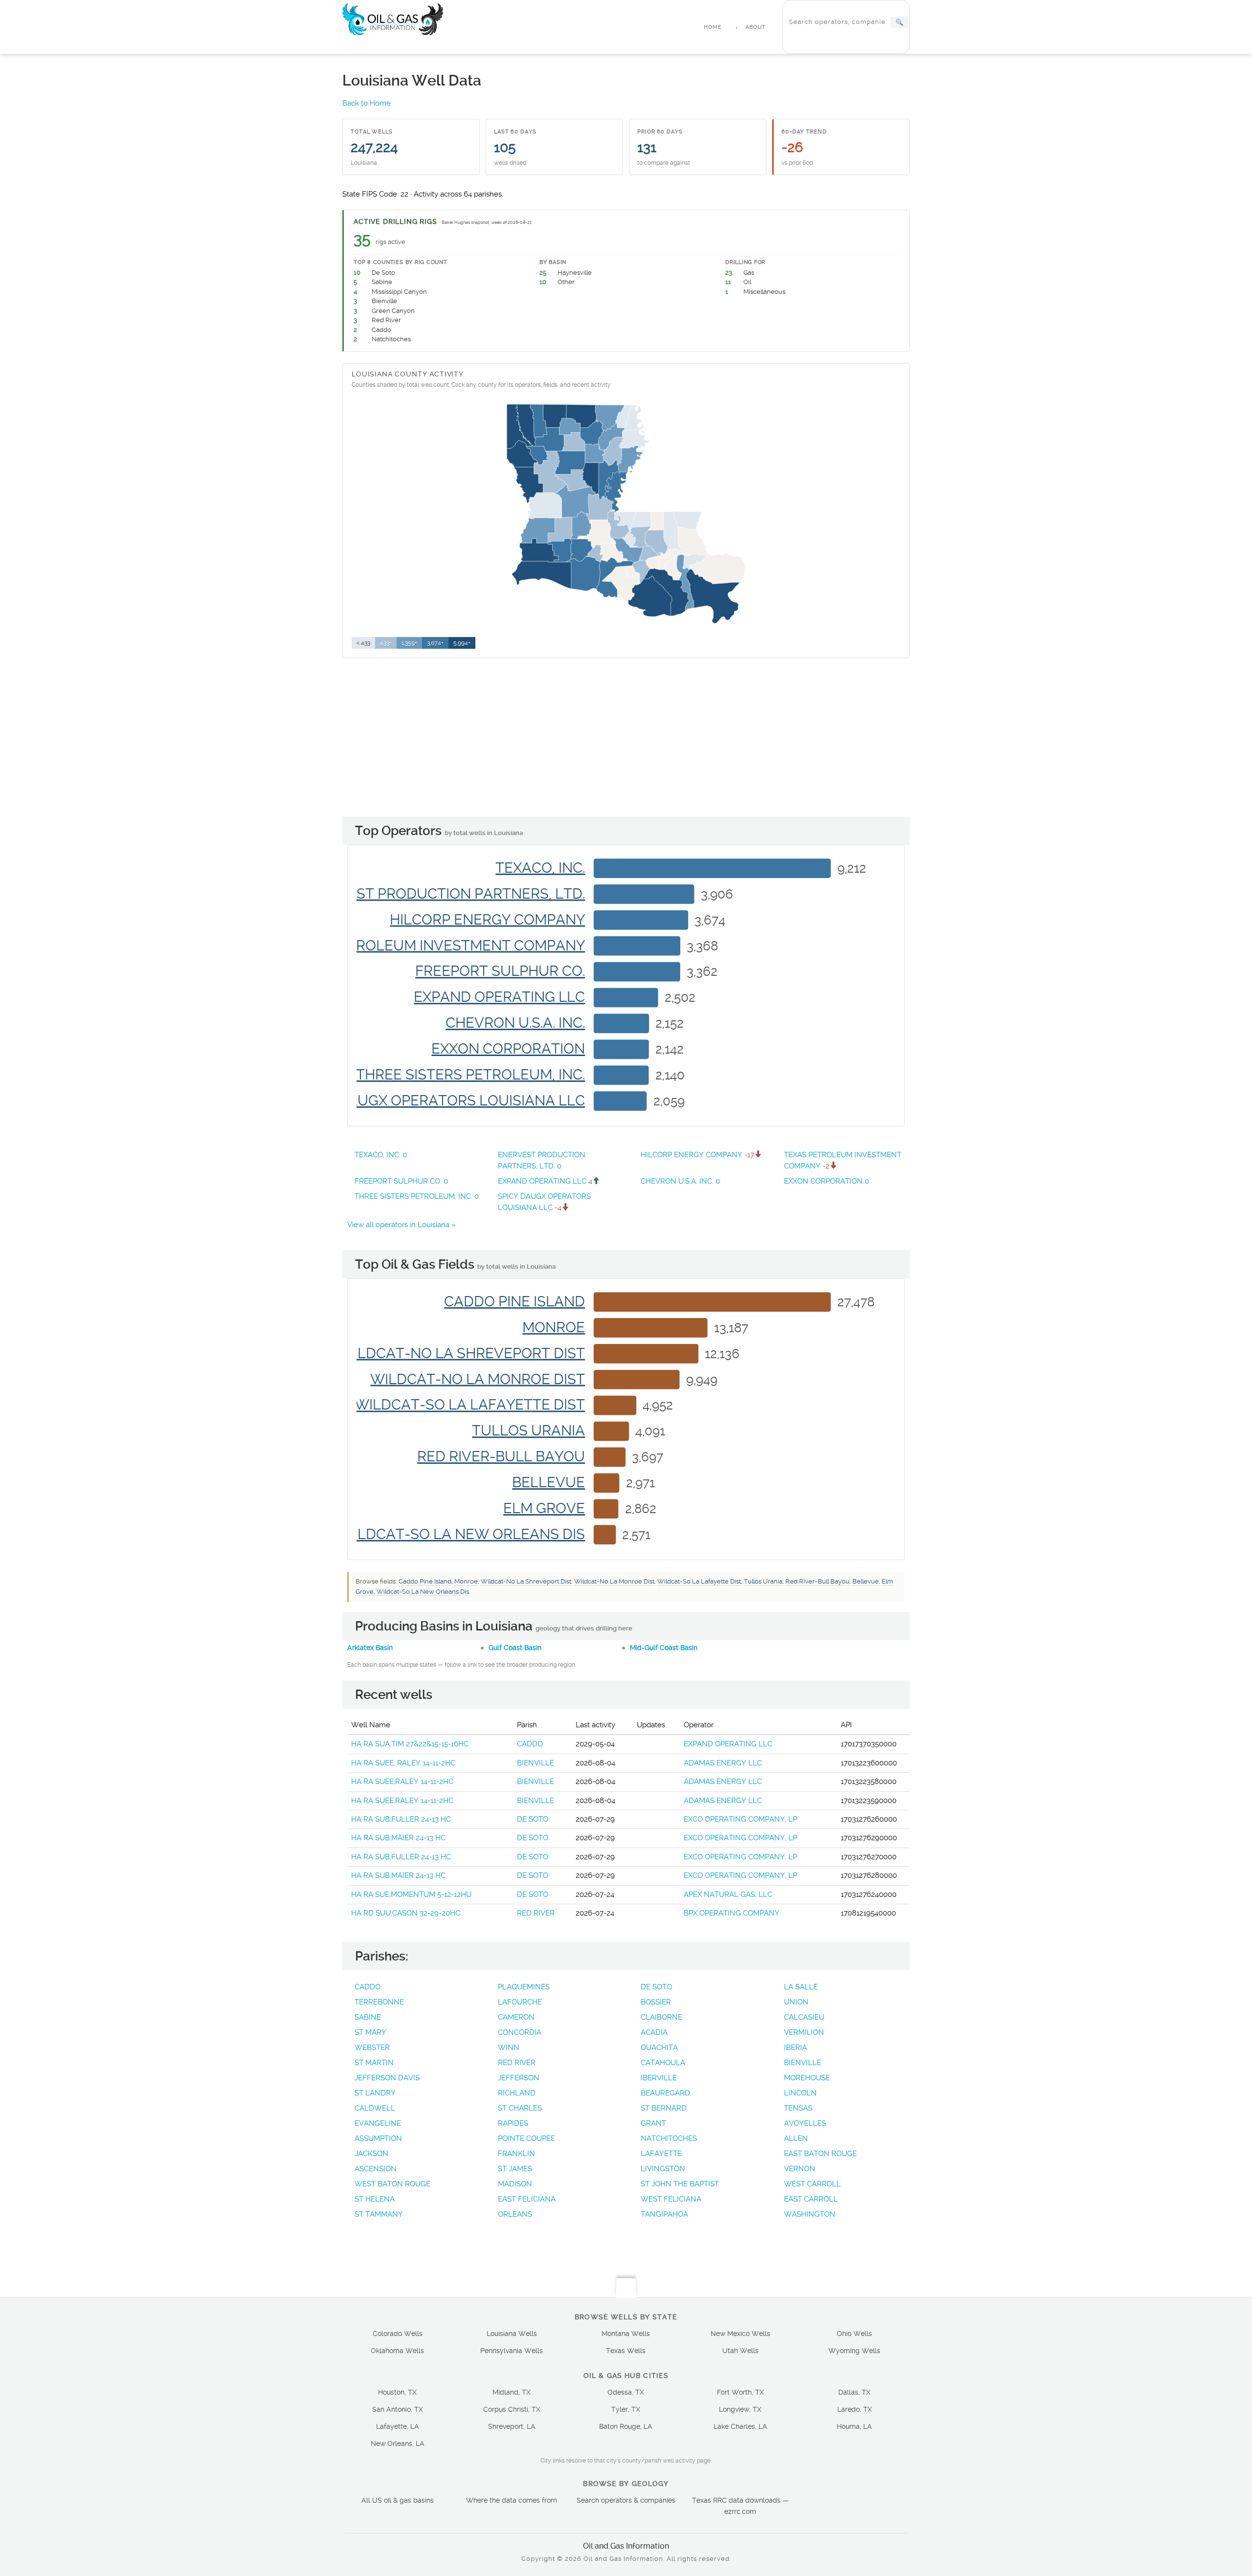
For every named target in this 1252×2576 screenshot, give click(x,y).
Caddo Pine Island (425, 1581)
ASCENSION (376, 2169)
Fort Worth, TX (740, 2392)
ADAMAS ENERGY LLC (723, 1763)
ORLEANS (515, 2214)
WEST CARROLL (812, 2184)
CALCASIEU (804, 2017)
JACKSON (371, 2154)
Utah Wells (740, 2351)
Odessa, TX (626, 2392)
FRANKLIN (516, 2154)
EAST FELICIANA (527, 2199)
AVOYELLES (805, 2123)
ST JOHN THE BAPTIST (680, 2184)
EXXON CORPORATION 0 (827, 1181)
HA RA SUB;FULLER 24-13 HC (401, 1819)
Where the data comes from (512, 2500)
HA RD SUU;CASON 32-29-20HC (406, 1913)
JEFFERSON (519, 2078)
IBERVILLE (659, 2078)
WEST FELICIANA (671, 2199)
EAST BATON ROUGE (820, 2154)
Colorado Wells (398, 2334)
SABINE (368, 2017)
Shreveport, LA (512, 2426)
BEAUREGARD (665, 2093)
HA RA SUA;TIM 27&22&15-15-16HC (410, 1744)
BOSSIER (656, 2002)
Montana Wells (626, 2334)
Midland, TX (512, 2392)
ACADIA (654, 2032)
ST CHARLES (520, 2108)
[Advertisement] (626, 738)
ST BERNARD (664, 2108)
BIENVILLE (536, 1763)
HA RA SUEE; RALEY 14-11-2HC (403, 1763)
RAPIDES (513, 2123)
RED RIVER (536, 1913)
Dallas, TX (854, 2392)
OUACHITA (659, 2048)
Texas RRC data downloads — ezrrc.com (740, 2506)
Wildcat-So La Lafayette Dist (699, 1581)
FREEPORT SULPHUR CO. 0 (401, 1181)
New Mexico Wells (740, 2334)
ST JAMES (515, 2169)
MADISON (515, 2184)
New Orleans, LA (398, 2444)
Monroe (466, 1581)
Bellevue (866, 1581)
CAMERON (516, 2017)
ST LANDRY (375, 2093)
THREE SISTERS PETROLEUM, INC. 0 (417, 1196)
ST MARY (370, 2032)
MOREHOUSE (807, 2078)
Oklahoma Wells (397, 2351)
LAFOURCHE (520, 2002)
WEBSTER (372, 2048)
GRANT (653, 2123)
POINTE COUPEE (526, 2138)
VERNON (800, 2169)
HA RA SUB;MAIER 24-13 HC (398, 1838)
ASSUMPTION (378, 2138)
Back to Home (367, 103)
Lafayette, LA (398, 2426)
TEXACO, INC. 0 (381, 1155)
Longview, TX (740, 2409)
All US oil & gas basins (398, 2500)
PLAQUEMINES (524, 1987)
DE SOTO (533, 1819)
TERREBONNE (379, 2002)
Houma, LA (854, 2426)
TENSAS (798, 2108)
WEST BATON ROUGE (392, 2184)
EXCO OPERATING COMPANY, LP (740, 1819)
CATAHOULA (663, 2063)
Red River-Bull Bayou (817, 1581)
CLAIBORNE (661, 2017)
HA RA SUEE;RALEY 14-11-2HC (402, 1782)
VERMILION (804, 2032)
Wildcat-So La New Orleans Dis (423, 1592)
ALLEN (796, 2138)
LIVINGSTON (663, 2169)
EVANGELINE (378, 2123)
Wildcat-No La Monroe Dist (614, 1581)
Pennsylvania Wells (512, 2351)
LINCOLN (800, 2093)
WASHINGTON (810, 2214)
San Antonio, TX (398, 2409)
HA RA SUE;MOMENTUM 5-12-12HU (411, 1894)
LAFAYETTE (661, 2154)
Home (713, 27)
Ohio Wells (854, 2334)
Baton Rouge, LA (626, 2426)
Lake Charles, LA (740, 2426)
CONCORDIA (520, 2032)
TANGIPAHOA (664, 2214)
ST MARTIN (374, 2063)
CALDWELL (375, 2108)
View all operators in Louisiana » (402, 1225)
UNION (796, 2002)
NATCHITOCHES (669, 2138)
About (756, 27)
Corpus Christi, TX (512, 2409)
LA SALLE (801, 1987)
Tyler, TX (626, 2409)
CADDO (530, 1744)
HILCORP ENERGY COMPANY (697, 1155)
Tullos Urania (763, 1581)
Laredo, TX (855, 2409)
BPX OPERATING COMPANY (732, 1913)
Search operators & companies (626, 2500)
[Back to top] (626, 2288)
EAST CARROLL (811, 2199)
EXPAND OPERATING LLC (545, 1181)
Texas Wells (626, 2351)
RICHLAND (517, 2093)
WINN (509, 2048)
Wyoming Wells (854, 2351)
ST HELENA (375, 2199)
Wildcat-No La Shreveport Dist (526, 1581)
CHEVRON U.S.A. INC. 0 (680, 1181)
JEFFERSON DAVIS (387, 2078)
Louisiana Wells (512, 2334)
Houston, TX (397, 2392)
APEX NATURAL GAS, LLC (728, 1894)
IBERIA (795, 2048)
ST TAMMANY (379, 2214)
